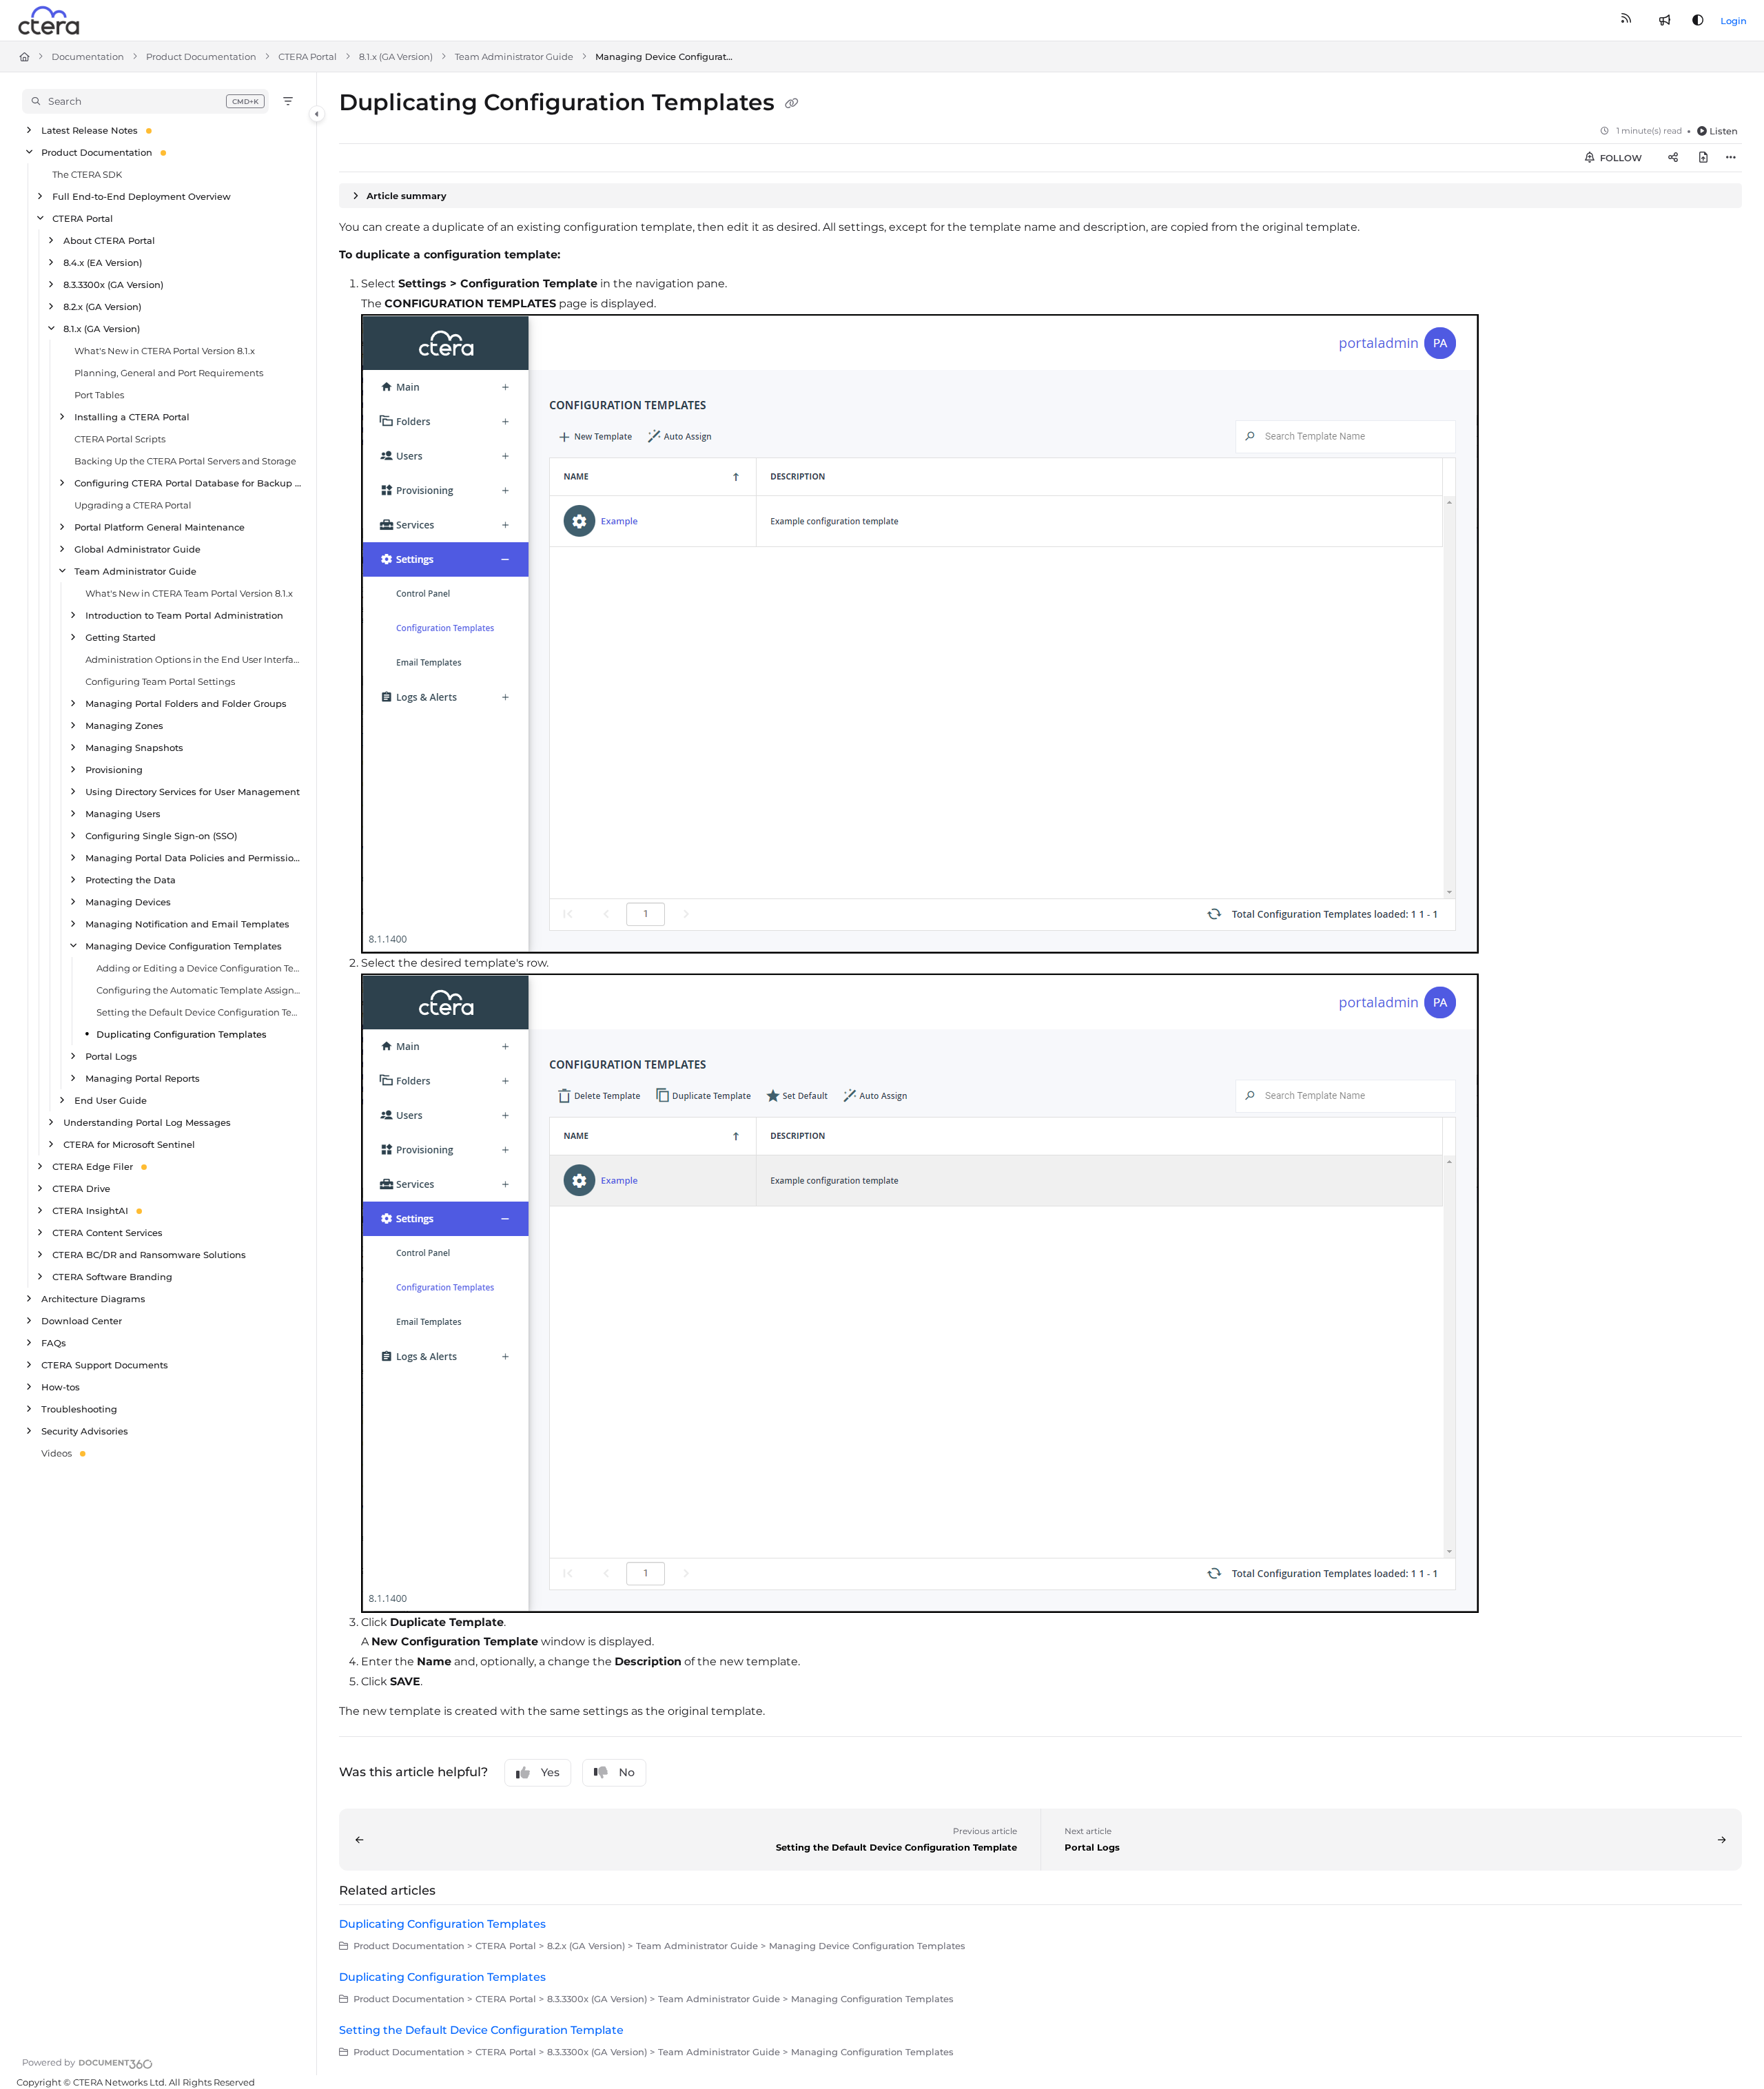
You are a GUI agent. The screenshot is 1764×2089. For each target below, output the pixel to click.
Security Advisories (85, 1431)
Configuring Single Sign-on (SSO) (161, 836)
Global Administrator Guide (137, 549)
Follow (1620, 158)
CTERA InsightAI (90, 1211)
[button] (145, 101)
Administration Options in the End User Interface (194, 659)
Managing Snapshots (134, 748)
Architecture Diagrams (93, 1299)
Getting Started (121, 637)
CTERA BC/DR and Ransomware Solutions (149, 1255)
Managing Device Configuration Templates (664, 56)
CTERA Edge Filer (93, 1166)
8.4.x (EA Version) (103, 263)
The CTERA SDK (87, 174)
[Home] (50, 21)
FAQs (54, 1343)
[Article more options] (1731, 158)
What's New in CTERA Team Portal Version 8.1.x (189, 593)
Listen (1724, 131)
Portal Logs (111, 1056)
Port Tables (99, 395)
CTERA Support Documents (105, 1365)
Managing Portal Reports (143, 1078)
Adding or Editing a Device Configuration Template (199, 968)
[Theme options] (1698, 21)
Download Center (82, 1321)
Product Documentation (201, 56)
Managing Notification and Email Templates (187, 924)
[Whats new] (1665, 21)
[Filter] (288, 101)
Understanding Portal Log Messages (147, 1122)
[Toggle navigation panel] (317, 114)
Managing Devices (128, 902)
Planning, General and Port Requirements (169, 373)
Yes (550, 1772)
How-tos (61, 1387)
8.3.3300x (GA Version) (113, 285)
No (627, 1772)
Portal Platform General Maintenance (160, 527)
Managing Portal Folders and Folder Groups (186, 703)
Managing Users (123, 814)
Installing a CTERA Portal (132, 417)
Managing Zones (124, 726)
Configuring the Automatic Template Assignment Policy (199, 990)
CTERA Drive (81, 1188)
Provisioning (114, 770)
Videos (57, 1453)
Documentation (88, 56)
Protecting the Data (131, 880)
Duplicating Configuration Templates (182, 1034)
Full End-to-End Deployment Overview (142, 196)
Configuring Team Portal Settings (160, 681)
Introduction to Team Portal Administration (184, 615)
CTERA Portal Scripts (120, 439)
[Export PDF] (1703, 158)
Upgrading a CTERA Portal (133, 505)
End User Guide (111, 1100)
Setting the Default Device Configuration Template (199, 1012)
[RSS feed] (1626, 21)
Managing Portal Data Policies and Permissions (194, 858)
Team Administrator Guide (514, 56)
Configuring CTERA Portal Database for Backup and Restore (188, 483)
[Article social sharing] (1673, 158)
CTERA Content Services (107, 1233)
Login (1734, 21)
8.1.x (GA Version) (396, 56)
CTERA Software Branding (112, 1277)
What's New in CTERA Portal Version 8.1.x (165, 351)
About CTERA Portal (109, 240)
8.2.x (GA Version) (102, 307)
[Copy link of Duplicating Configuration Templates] (792, 104)
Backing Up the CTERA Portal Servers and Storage (185, 461)
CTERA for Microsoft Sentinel (129, 1144)
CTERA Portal (308, 56)
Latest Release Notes (90, 130)
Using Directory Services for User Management (193, 792)
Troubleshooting (79, 1409)
